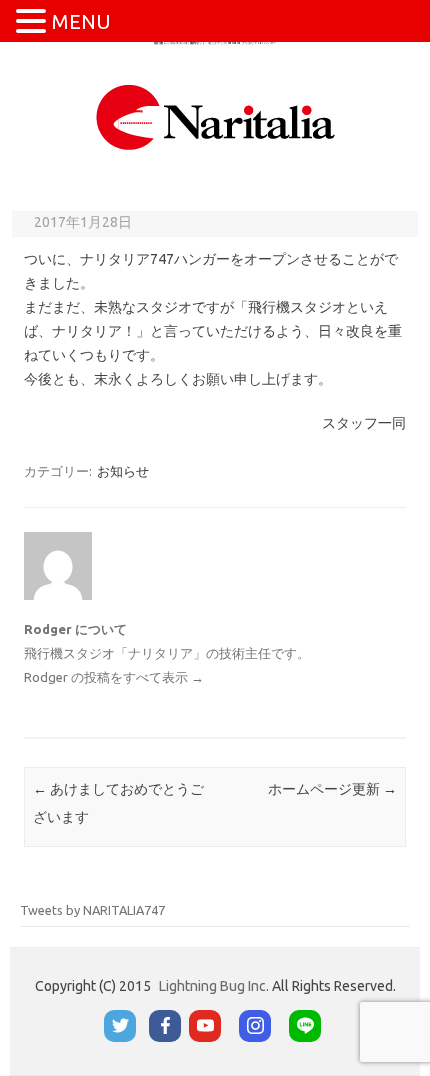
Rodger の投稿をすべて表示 (114, 677)
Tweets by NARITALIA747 (92, 910)
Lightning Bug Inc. (214, 986)
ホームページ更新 (332, 789)
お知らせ (123, 471)
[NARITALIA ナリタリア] (215, 153)
